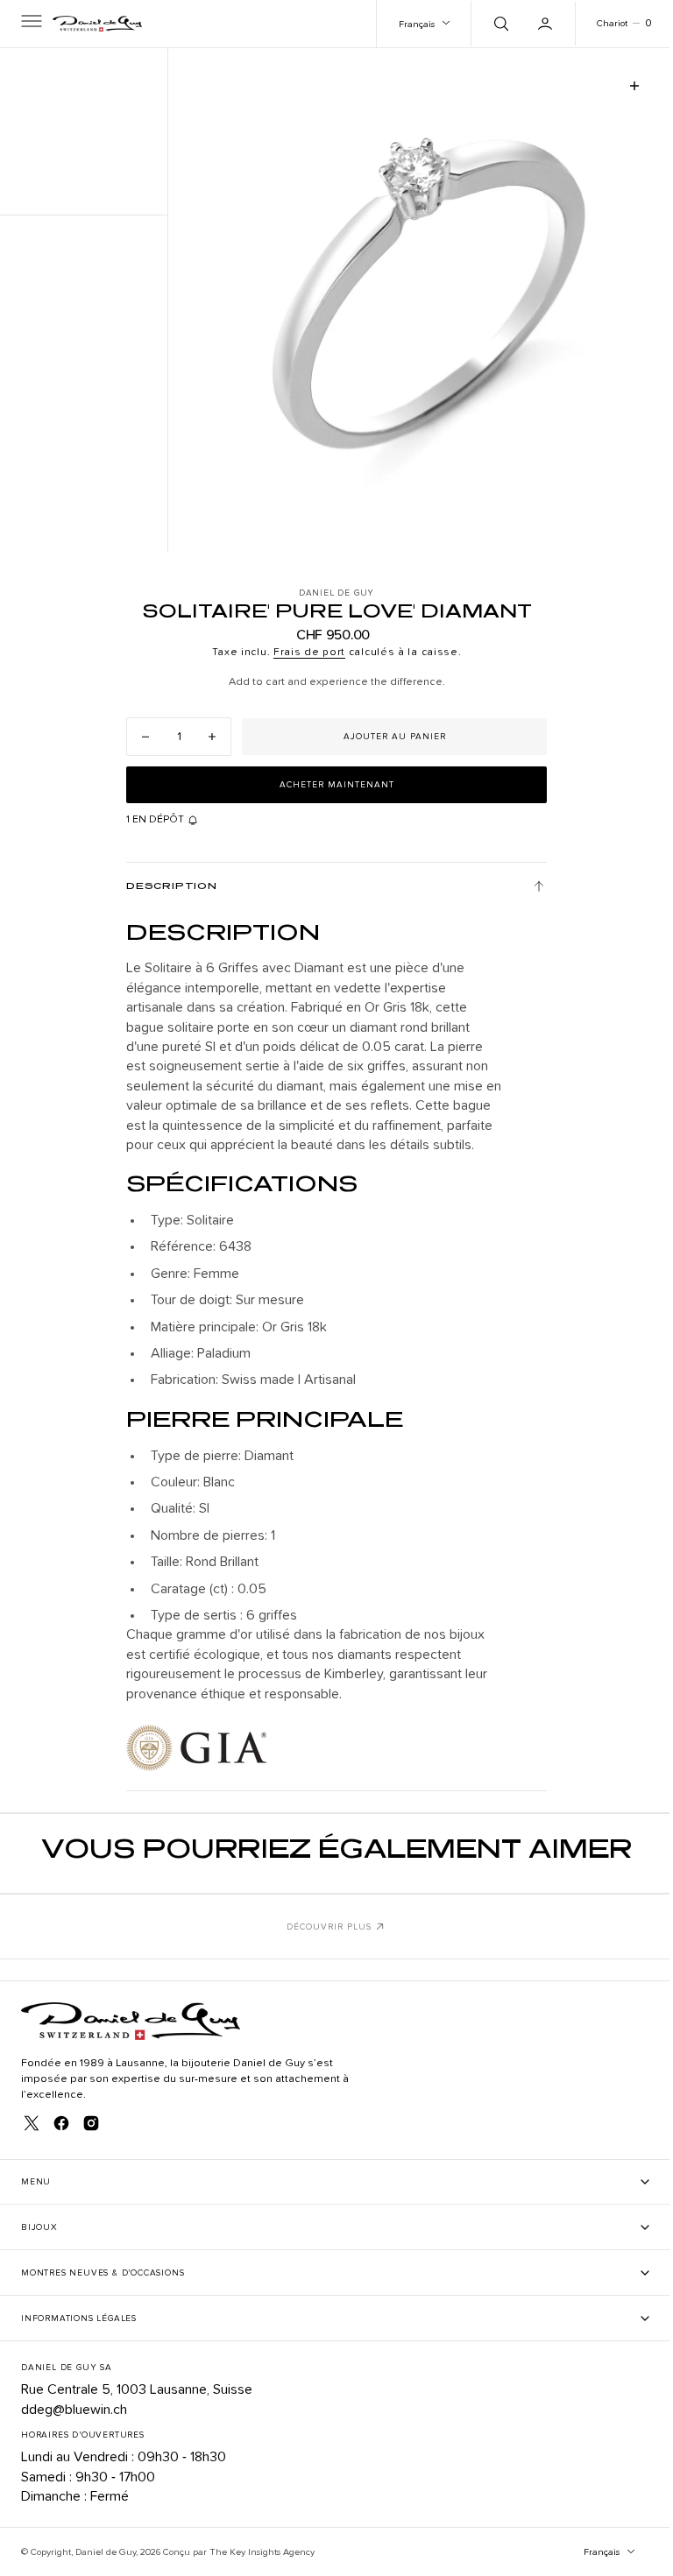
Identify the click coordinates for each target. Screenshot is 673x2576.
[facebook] (61, 2123)
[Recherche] (486, 24)
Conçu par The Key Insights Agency (239, 2552)
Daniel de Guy (106, 2552)
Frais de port (302, 653)
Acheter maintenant (330, 785)
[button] (30, 24)
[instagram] (91, 2123)
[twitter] (32, 2123)
